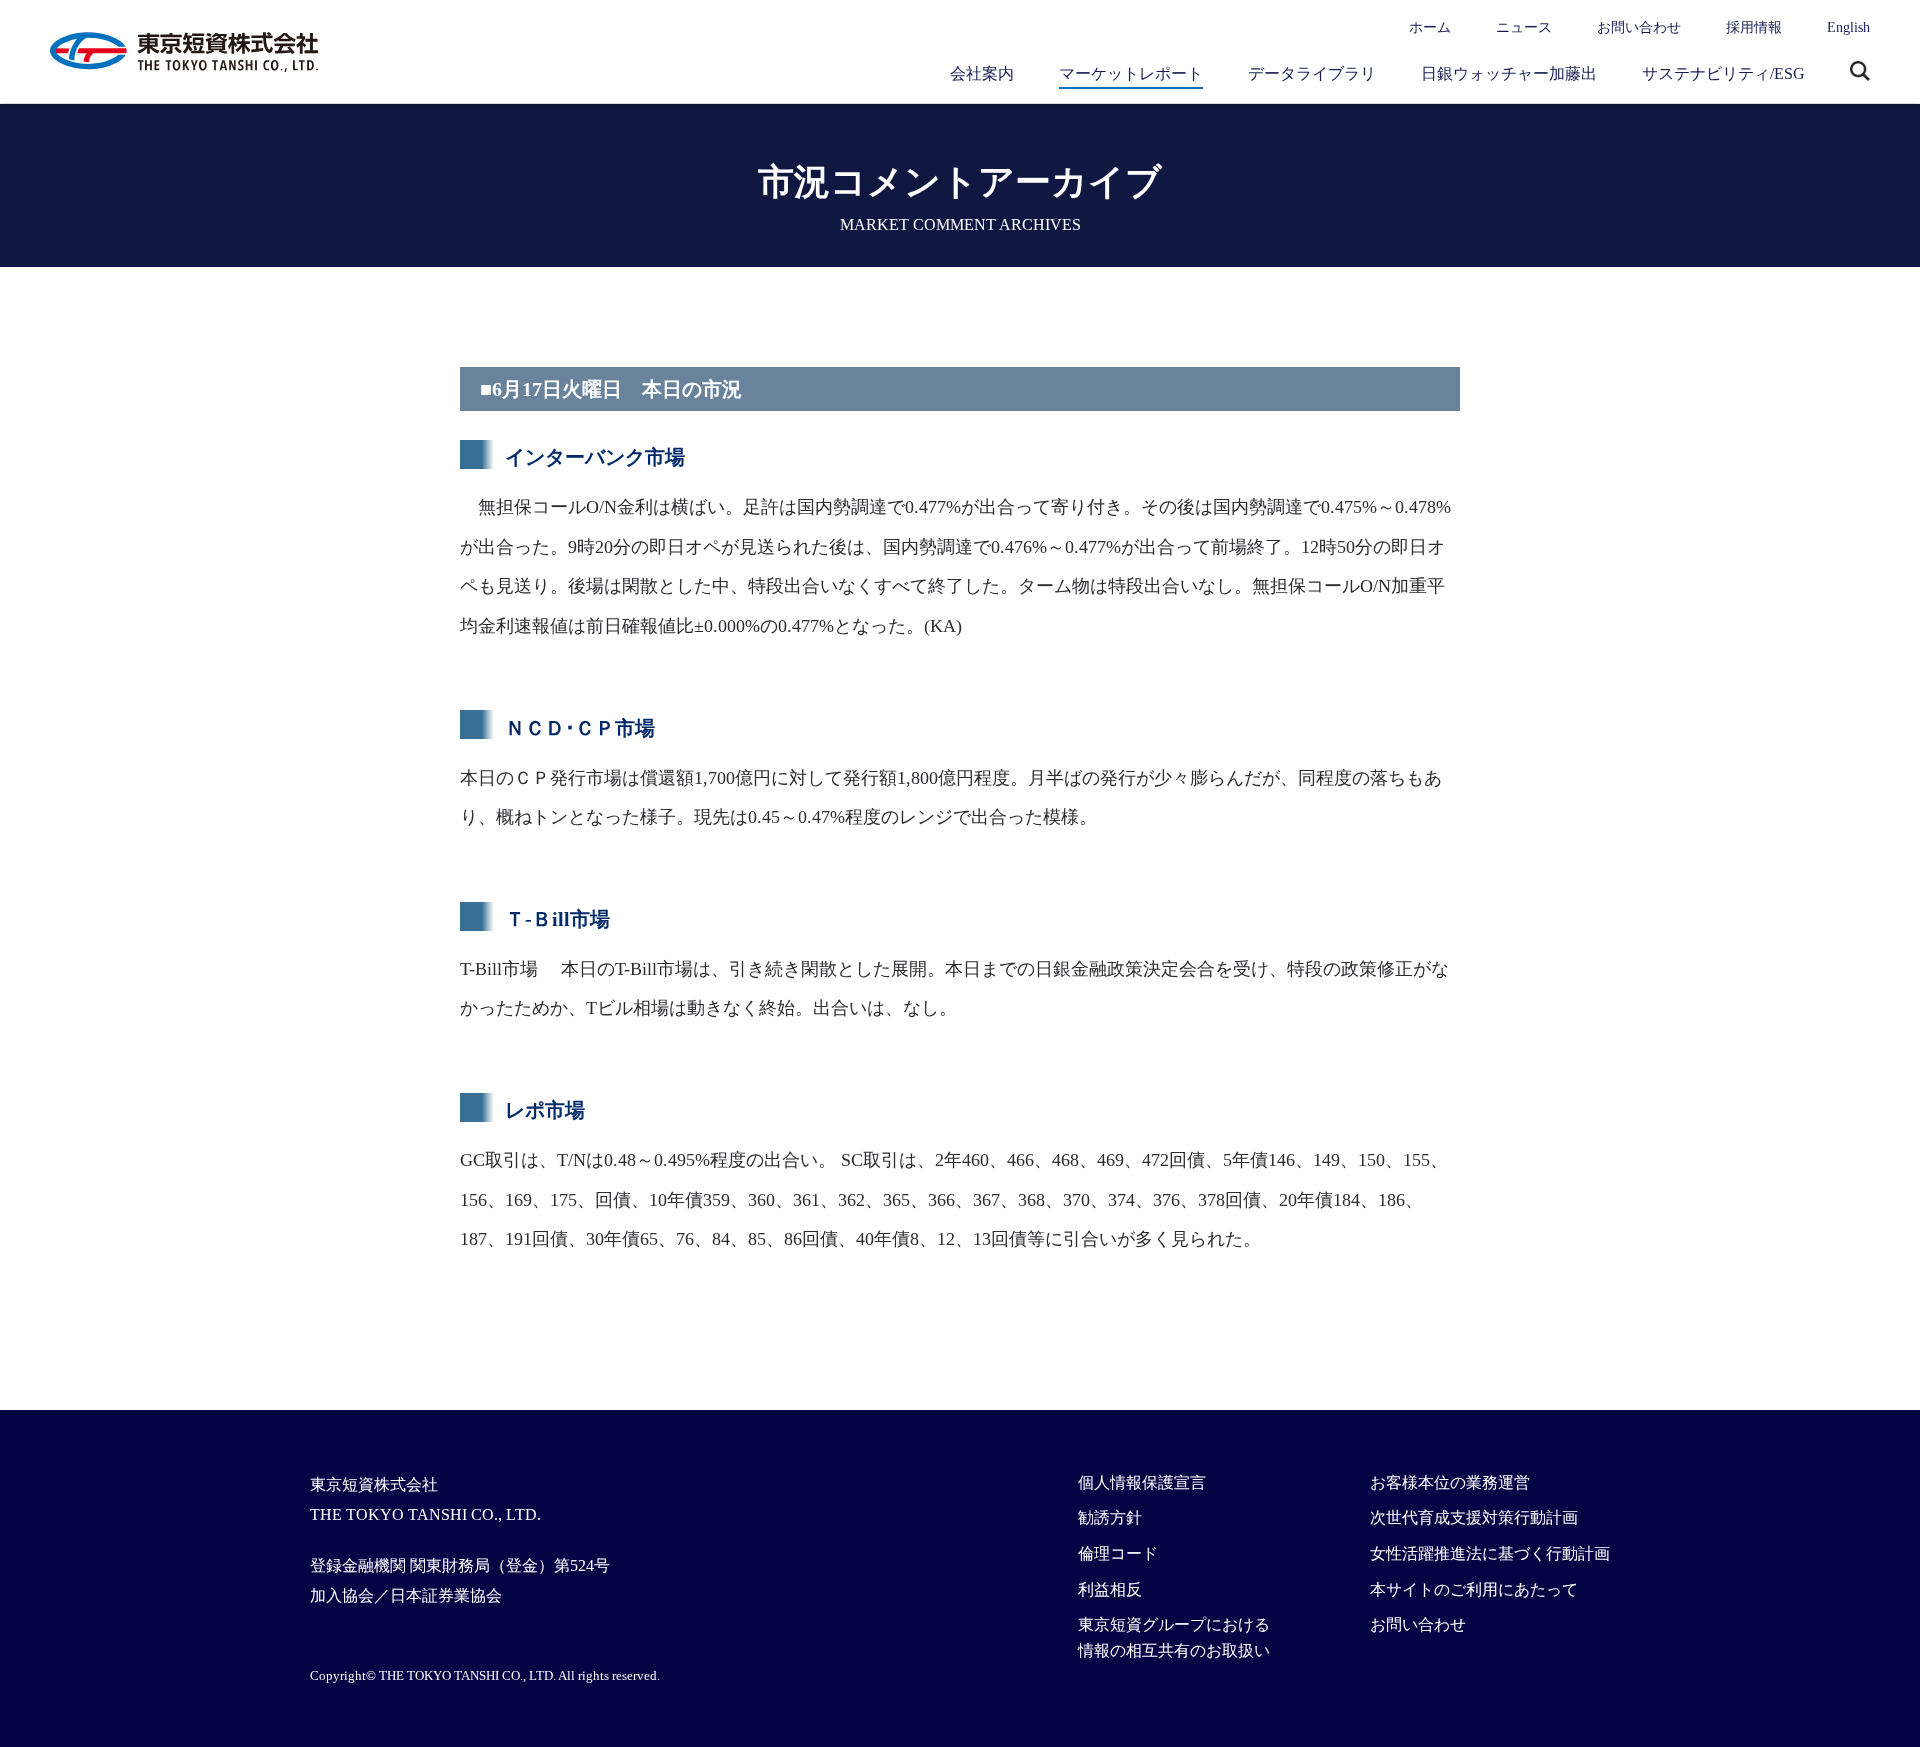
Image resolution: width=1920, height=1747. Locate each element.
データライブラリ (1312, 73)
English (1848, 27)
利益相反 (1110, 1589)
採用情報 (1754, 27)
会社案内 (982, 73)
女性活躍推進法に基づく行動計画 (1490, 1553)
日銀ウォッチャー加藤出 (1509, 73)
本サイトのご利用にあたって (1474, 1589)
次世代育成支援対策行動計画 (1474, 1517)
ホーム (1430, 27)
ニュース (1524, 27)
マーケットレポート (1131, 73)
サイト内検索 (1860, 73)
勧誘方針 (1110, 1517)
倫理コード (1118, 1553)
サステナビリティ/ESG (1723, 73)
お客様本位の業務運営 (1450, 1482)
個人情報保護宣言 (1142, 1482)
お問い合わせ (1639, 27)
